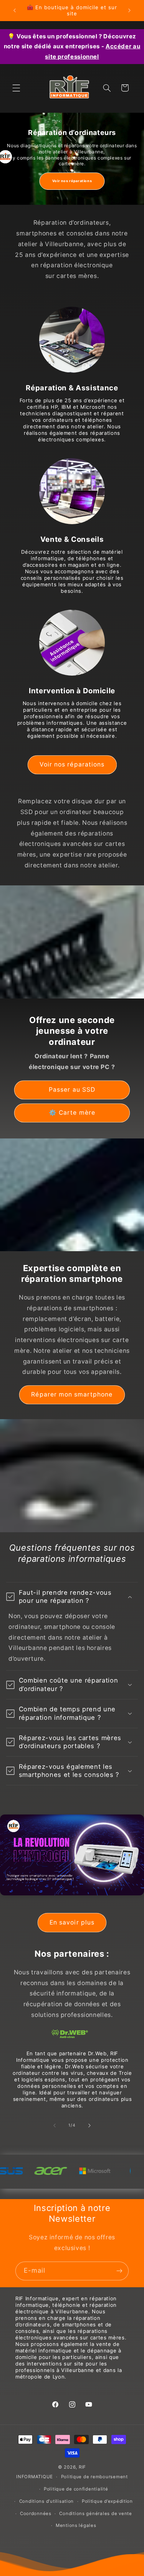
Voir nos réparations (72, 181)
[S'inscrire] (119, 2271)
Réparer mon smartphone (72, 1394)
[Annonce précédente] (15, 10)
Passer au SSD (72, 1090)
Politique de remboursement (94, 2477)
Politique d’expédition (107, 2501)
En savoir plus (72, 1922)
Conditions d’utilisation (47, 2501)
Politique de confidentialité (76, 2489)
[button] (16, 88)
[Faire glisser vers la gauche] (55, 2125)
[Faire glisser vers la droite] (89, 2125)
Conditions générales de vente (95, 2513)
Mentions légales (76, 2525)
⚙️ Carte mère (72, 1113)
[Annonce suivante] (129, 10)
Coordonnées (36, 2513)
